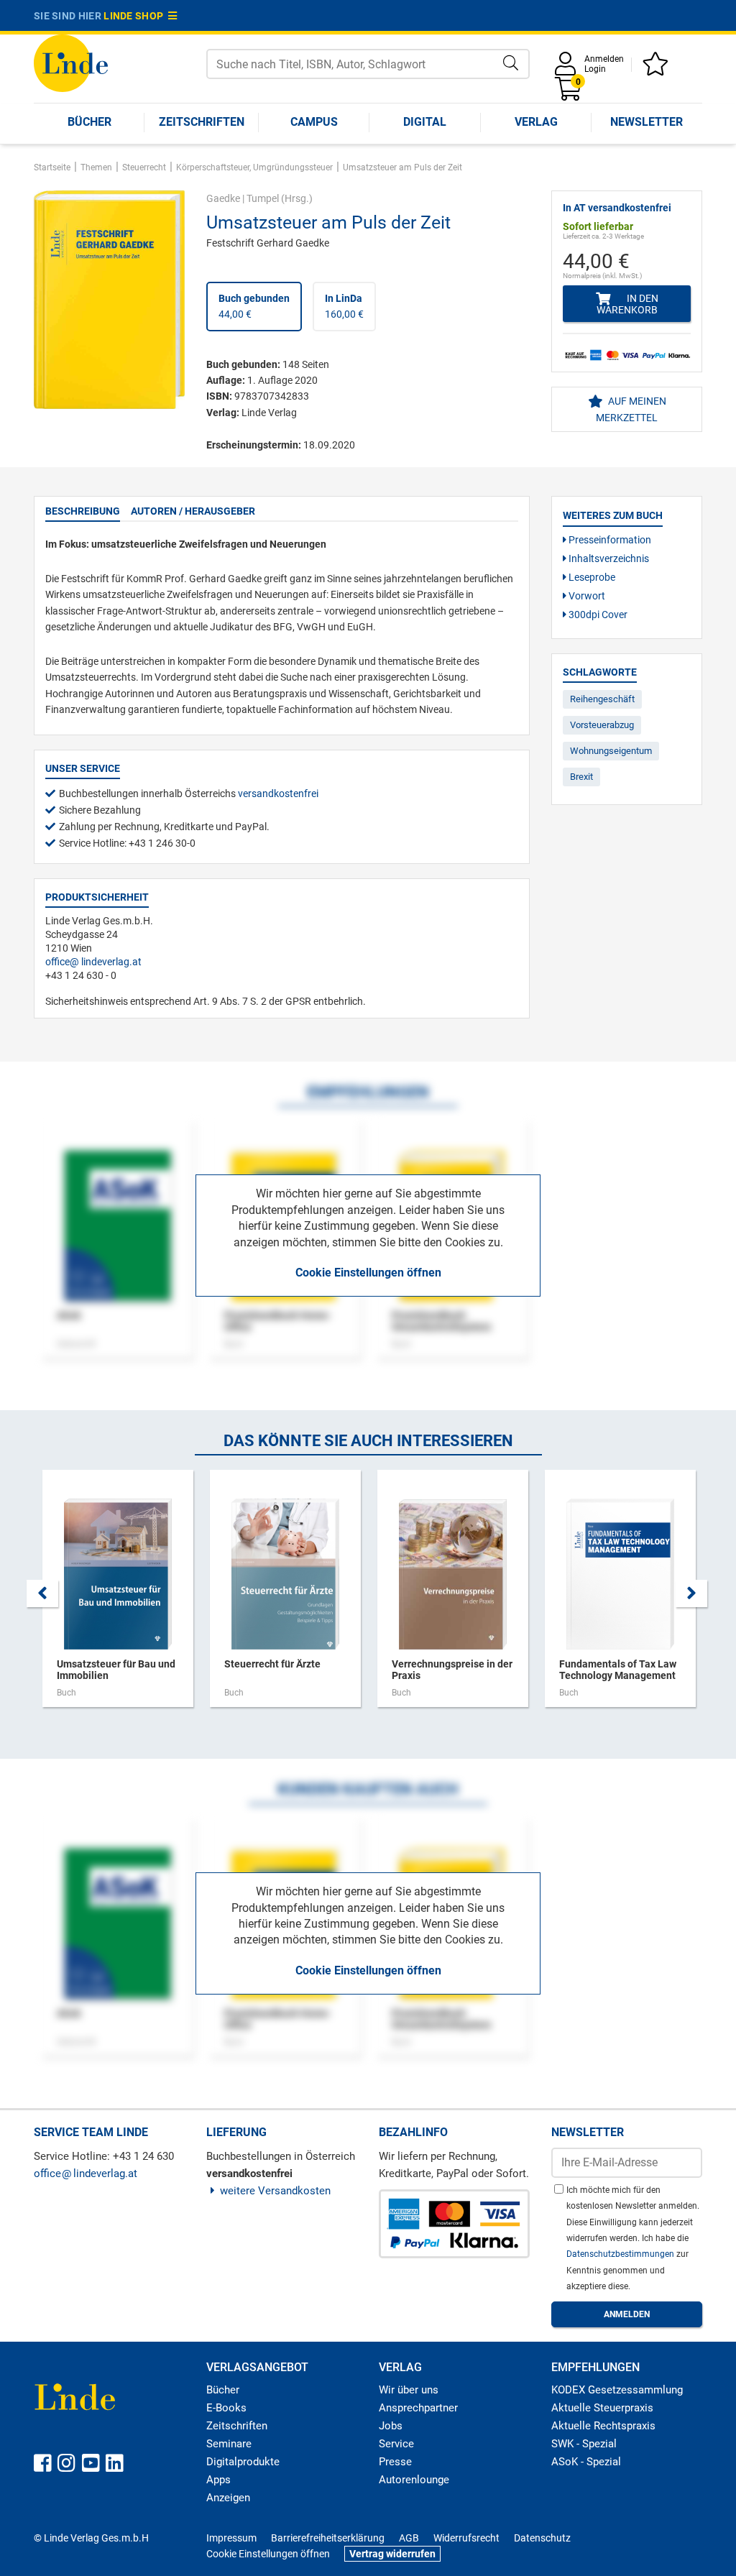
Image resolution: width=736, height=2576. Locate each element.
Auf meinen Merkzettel (631, 409)
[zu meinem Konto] (568, 69)
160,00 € (344, 306)
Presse (395, 2462)
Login (595, 69)
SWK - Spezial (584, 2444)
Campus (314, 122)
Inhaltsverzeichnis (608, 558)
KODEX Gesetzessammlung (617, 2390)
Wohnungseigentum (611, 751)
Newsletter (647, 122)
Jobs (391, 2426)
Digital (425, 122)
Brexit (581, 777)
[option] (118, 1596)
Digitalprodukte (243, 2462)
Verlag (536, 122)
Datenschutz (542, 2538)
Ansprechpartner (418, 2408)
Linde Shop (136, 16)
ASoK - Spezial (586, 2462)
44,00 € (254, 306)
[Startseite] (71, 62)
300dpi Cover (597, 615)
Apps (218, 2480)
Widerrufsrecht (466, 2538)
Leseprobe (591, 577)
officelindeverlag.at (93, 962)
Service (396, 2444)
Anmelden (604, 59)
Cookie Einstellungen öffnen (368, 1273)
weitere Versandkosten (275, 2191)
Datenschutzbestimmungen (621, 2254)
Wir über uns (409, 2390)
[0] (569, 94)
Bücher (89, 122)
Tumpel (263, 198)
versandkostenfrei (278, 793)
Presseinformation (609, 540)
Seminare (229, 2444)
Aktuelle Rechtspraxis (603, 2426)
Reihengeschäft (602, 699)
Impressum (231, 2538)
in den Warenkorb (627, 304)
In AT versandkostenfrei (617, 208)
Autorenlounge (414, 2480)
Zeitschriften (202, 122)
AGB (409, 2538)
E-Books (226, 2408)
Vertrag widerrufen (392, 2554)
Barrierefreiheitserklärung (328, 2538)
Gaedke (223, 198)
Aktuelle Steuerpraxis (602, 2408)
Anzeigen (228, 2498)
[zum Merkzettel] (658, 69)
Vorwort (586, 596)
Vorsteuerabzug (602, 725)
